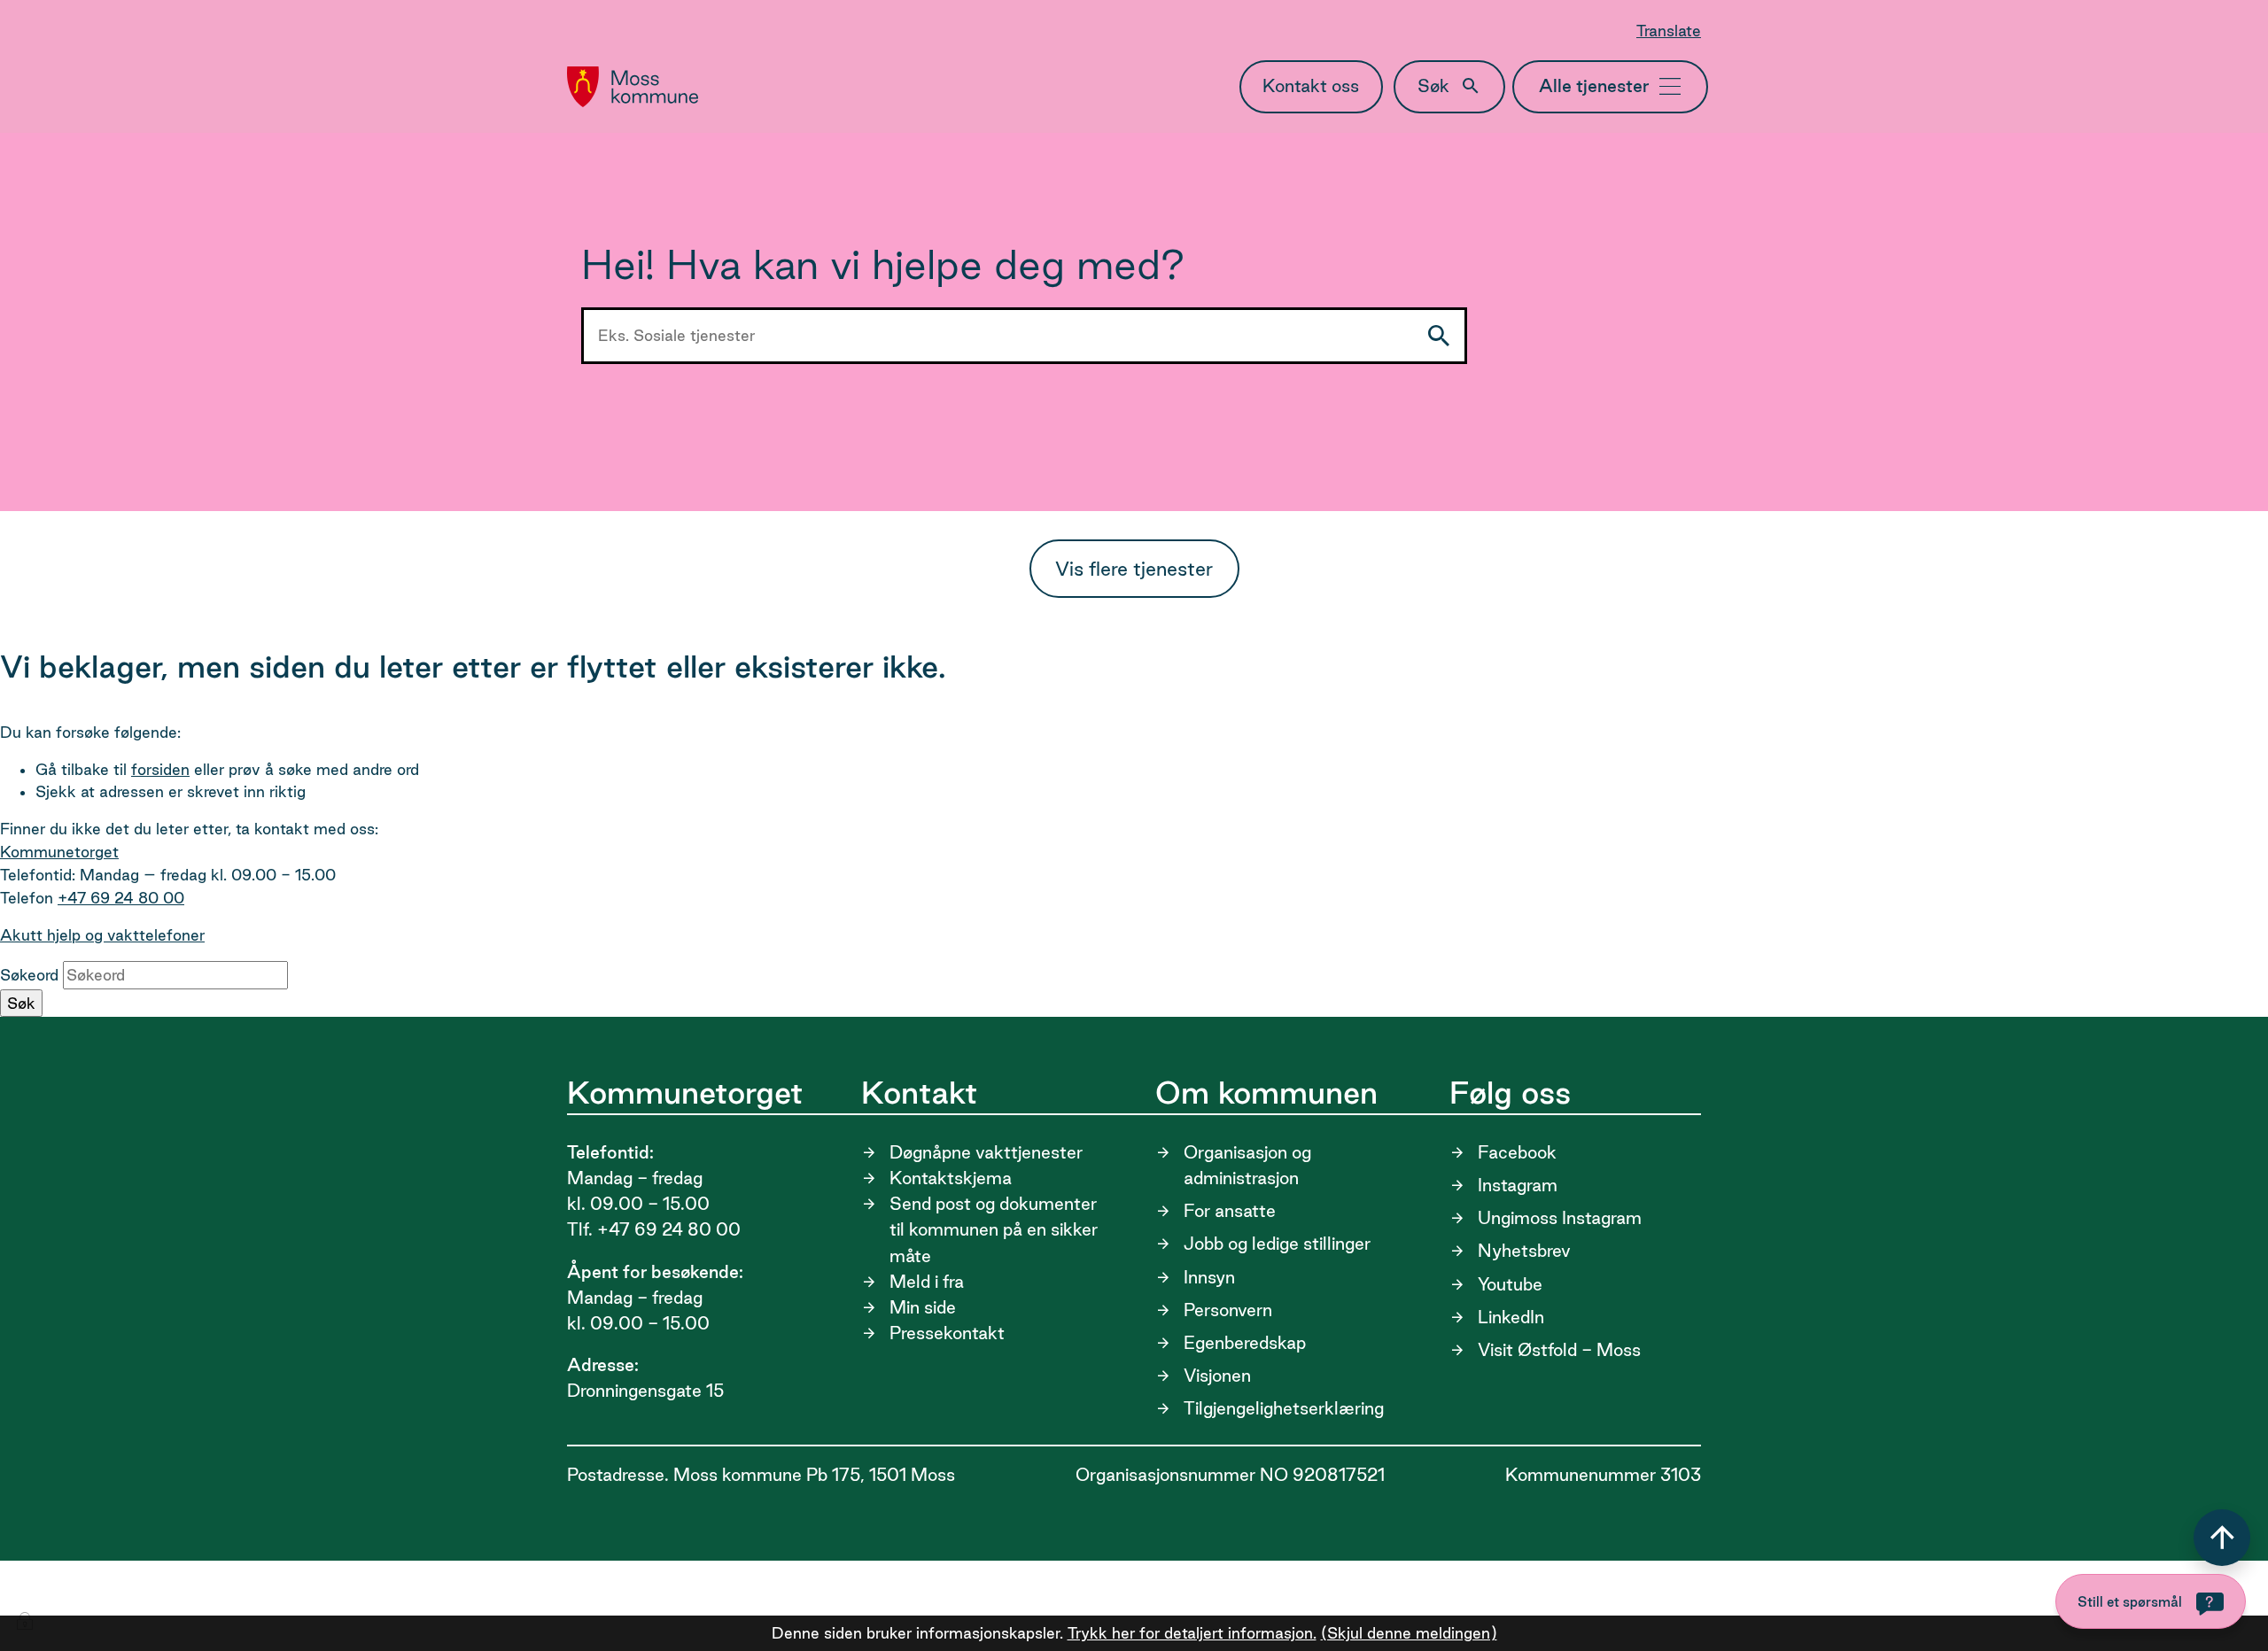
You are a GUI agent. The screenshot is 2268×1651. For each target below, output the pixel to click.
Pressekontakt (947, 1333)
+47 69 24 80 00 (121, 898)
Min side (923, 1307)
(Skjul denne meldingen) (1409, 1633)
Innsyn (1209, 1277)
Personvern (1228, 1310)
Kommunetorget (59, 852)
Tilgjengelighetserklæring (1284, 1408)
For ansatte (1230, 1211)
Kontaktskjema (951, 1178)
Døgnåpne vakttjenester (986, 1152)
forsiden (160, 769)
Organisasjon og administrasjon (1247, 1165)
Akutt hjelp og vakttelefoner (102, 935)
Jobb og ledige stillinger (1277, 1244)
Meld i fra (927, 1282)
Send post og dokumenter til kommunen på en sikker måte (994, 1229)
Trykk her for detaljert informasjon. (1192, 1633)
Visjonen (1217, 1376)
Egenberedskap (1245, 1343)
